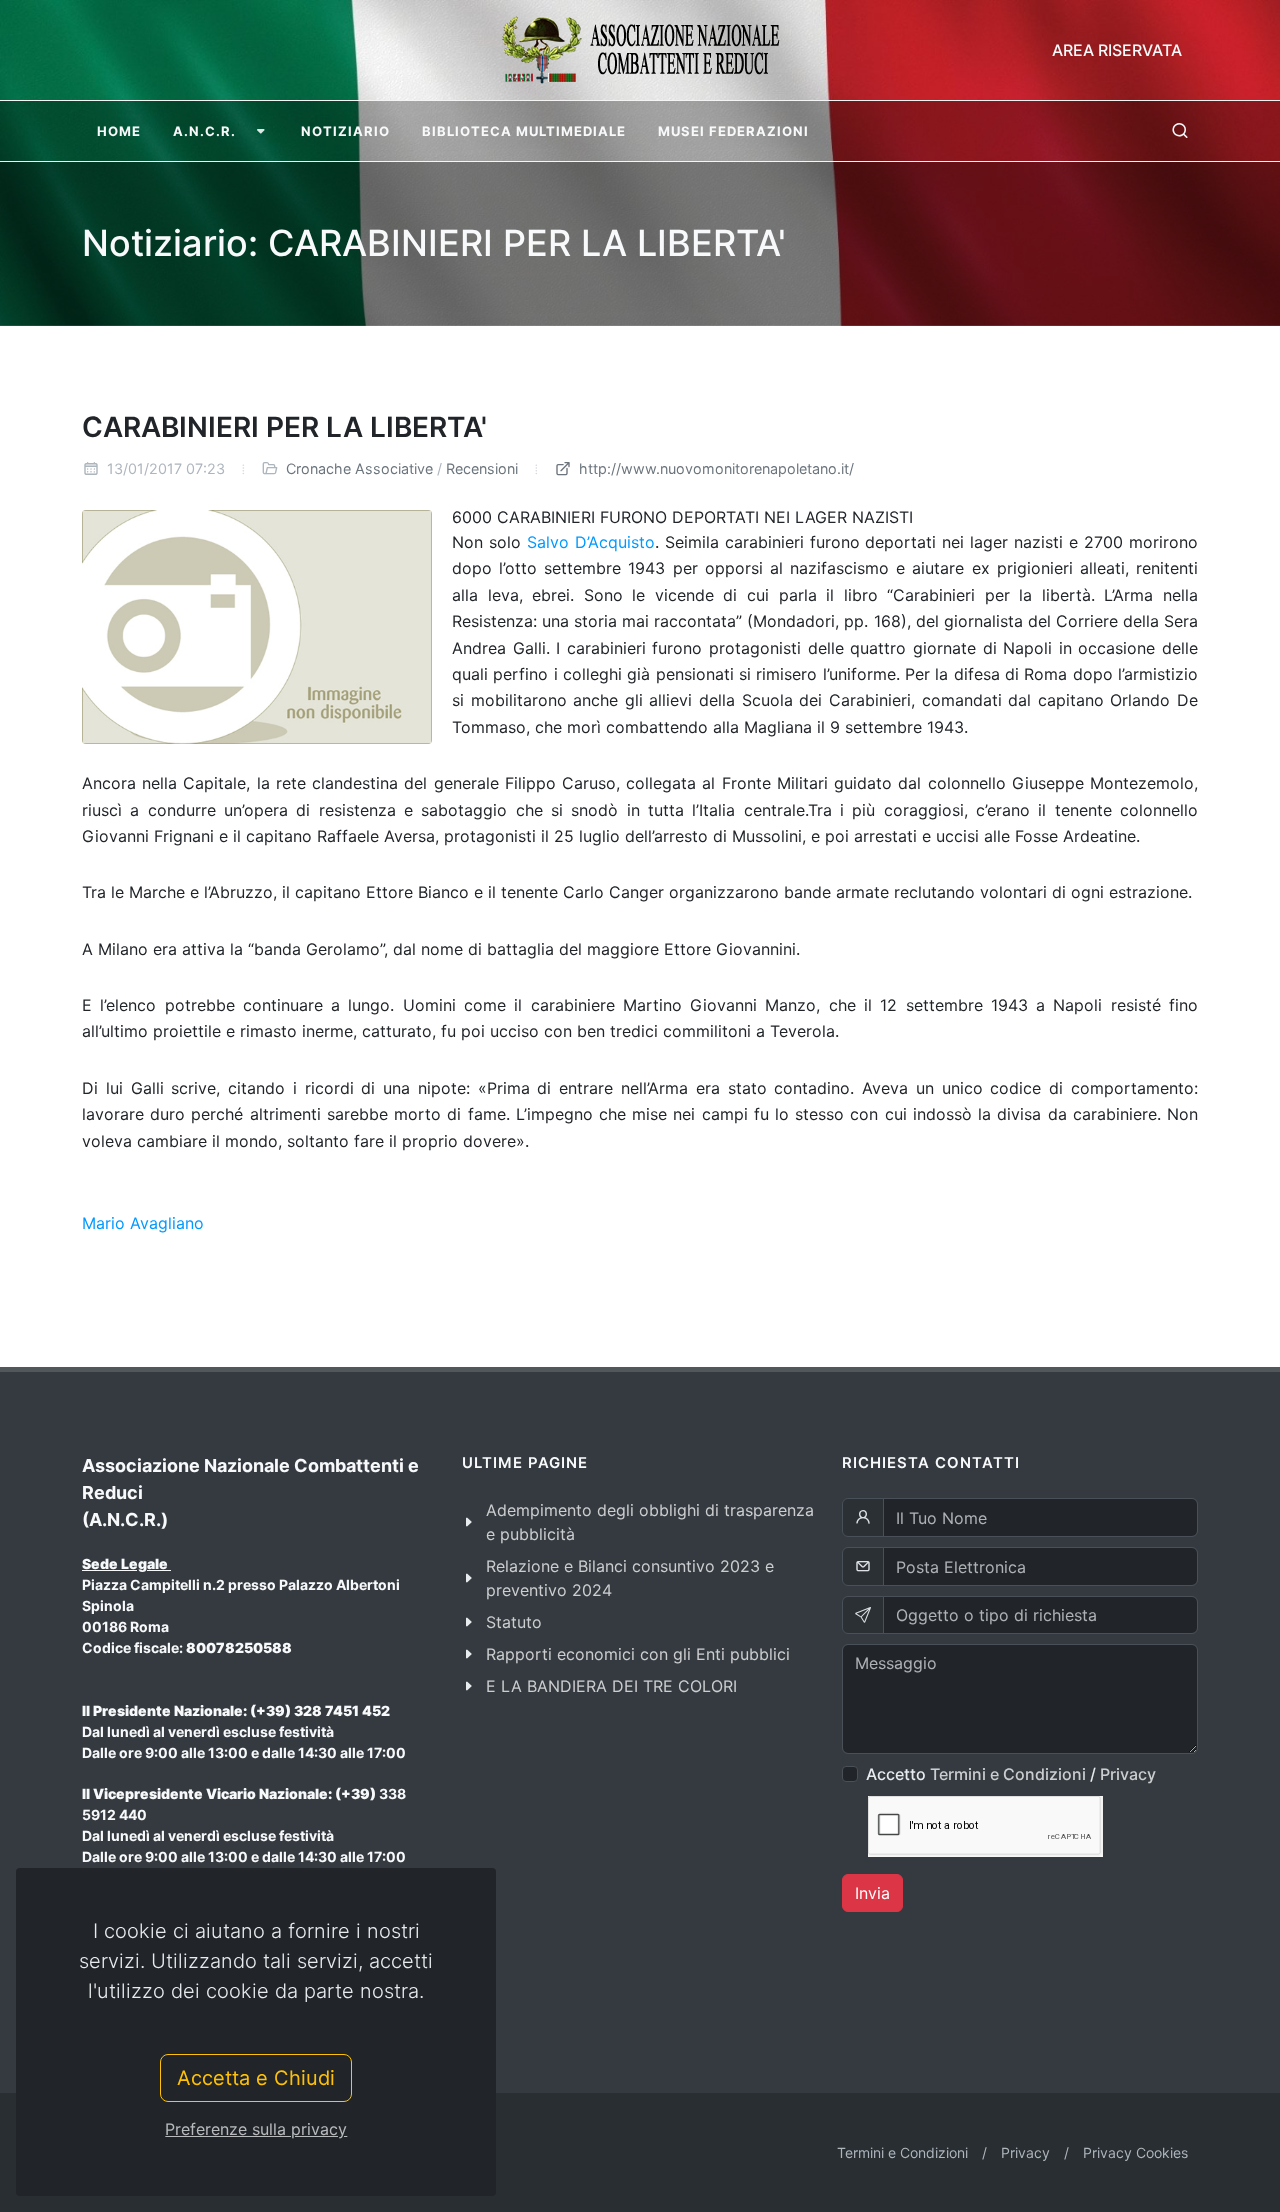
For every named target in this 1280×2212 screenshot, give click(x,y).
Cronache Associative (359, 468)
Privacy (1128, 1774)
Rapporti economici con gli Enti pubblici (638, 1654)
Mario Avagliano (143, 1223)
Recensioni (482, 468)
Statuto (514, 1622)
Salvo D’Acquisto (591, 542)
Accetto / (1011, 1774)
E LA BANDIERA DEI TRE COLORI (611, 1686)
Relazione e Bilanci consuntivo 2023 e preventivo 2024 (630, 1578)
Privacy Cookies (1135, 2152)
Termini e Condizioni (1008, 1774)
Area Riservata (1117, 50)
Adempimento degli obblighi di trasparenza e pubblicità (650, 1522)
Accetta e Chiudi (256, 2078)
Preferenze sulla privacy (256, 2129)
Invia (872, 1893)
